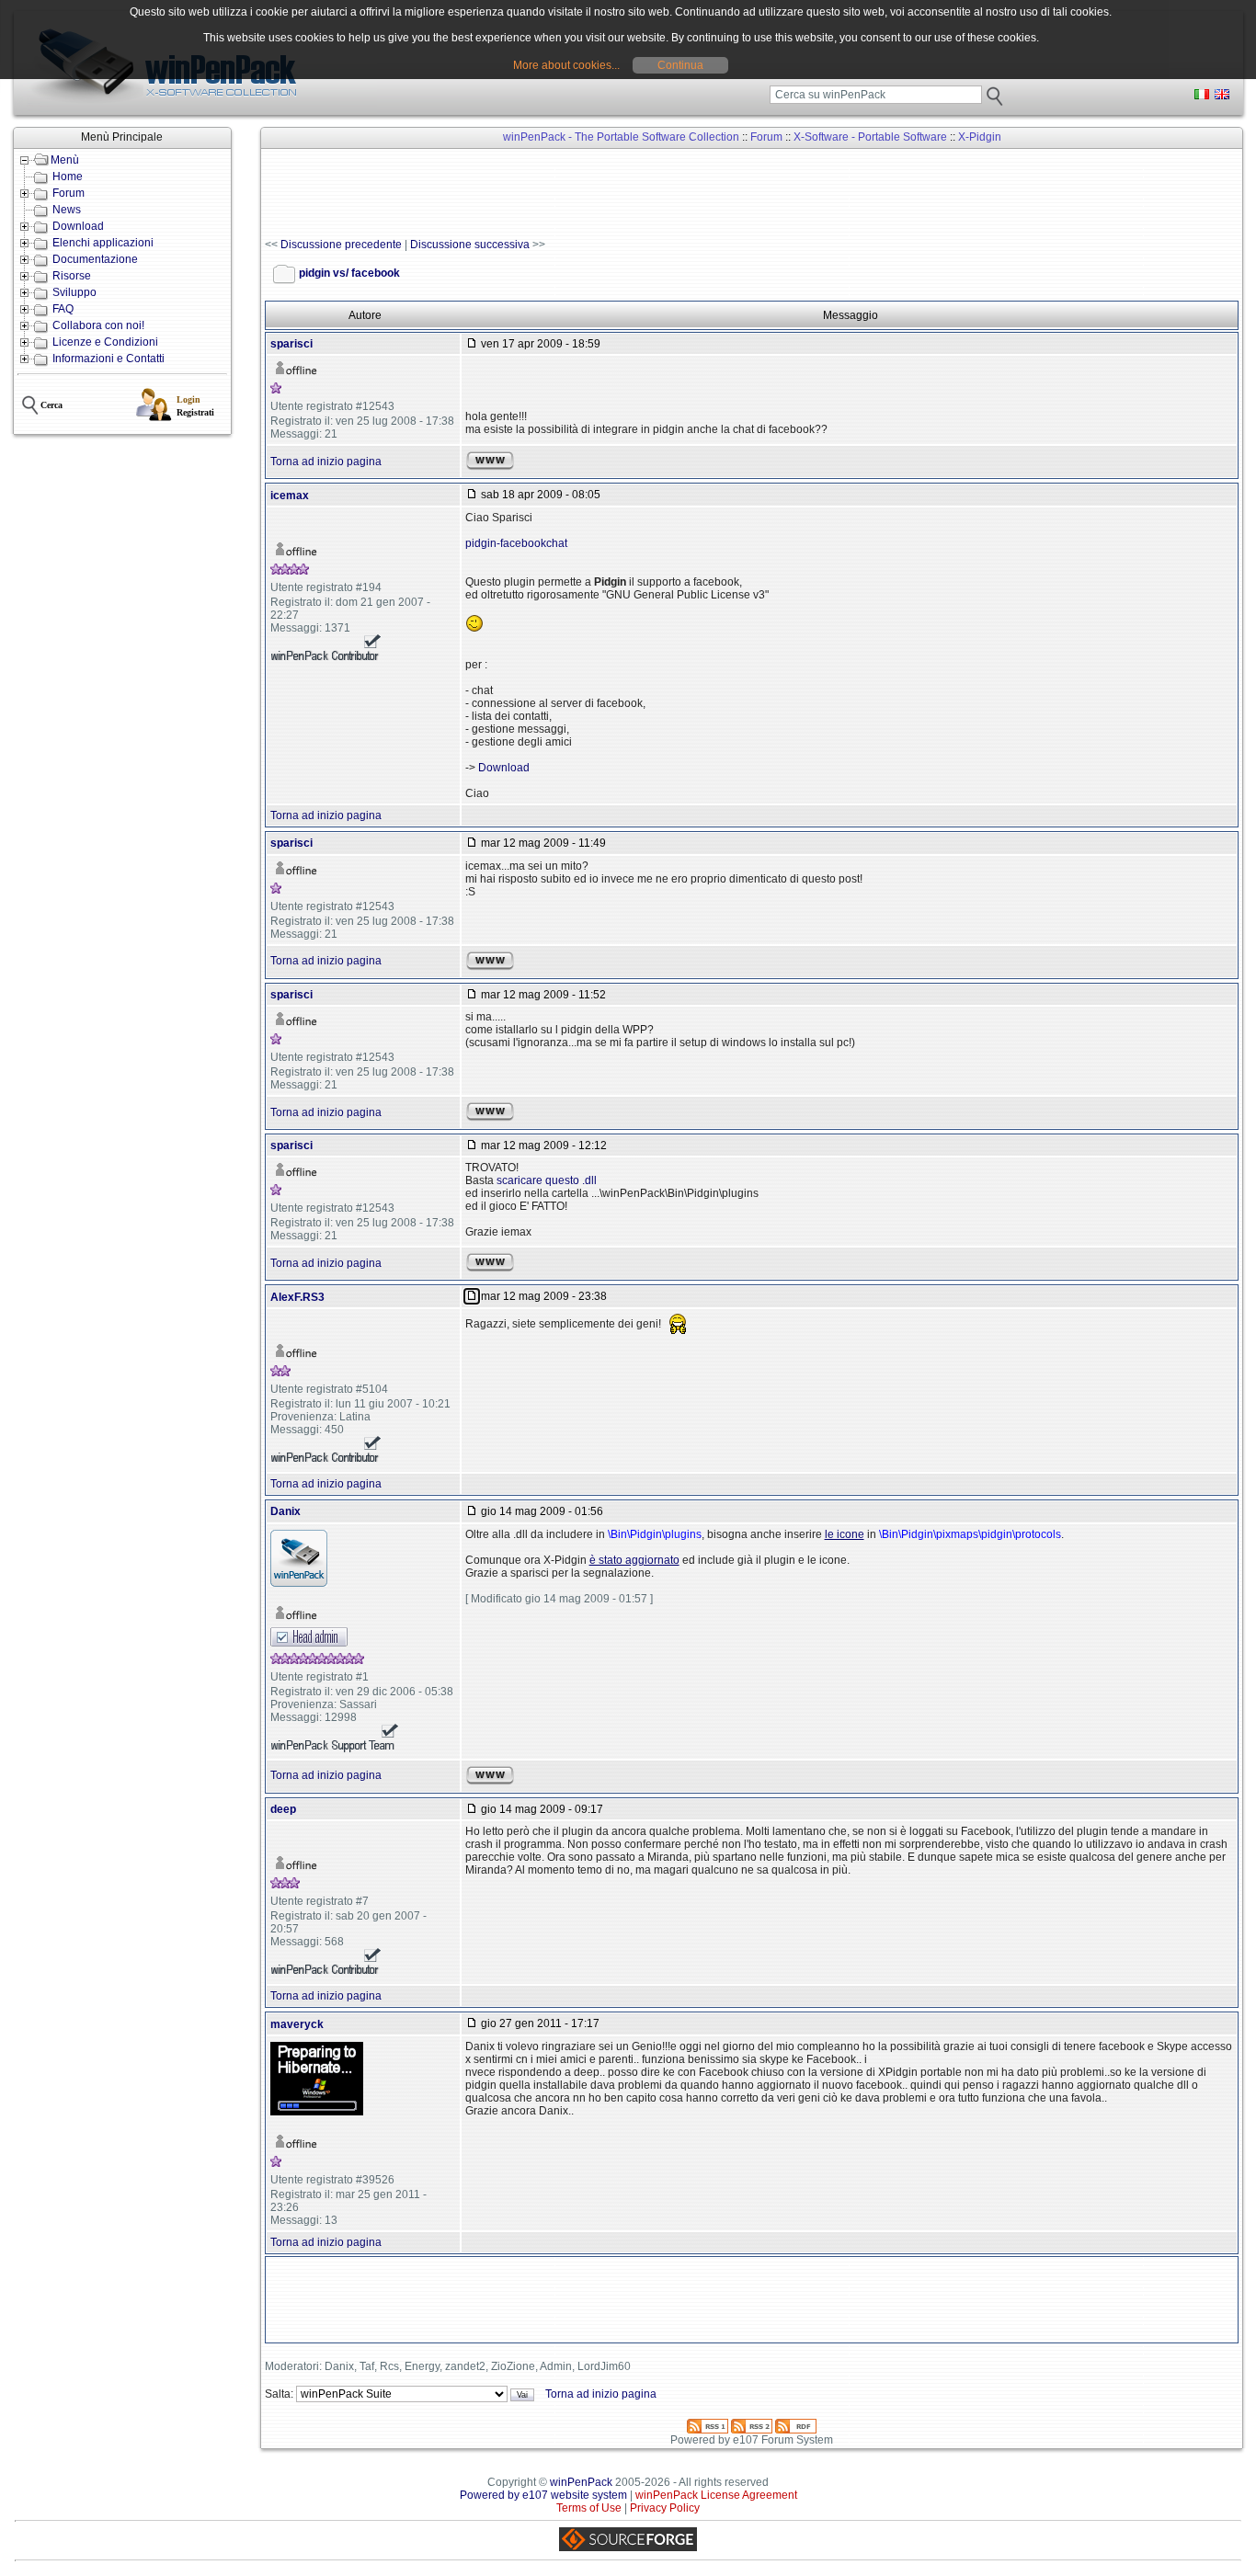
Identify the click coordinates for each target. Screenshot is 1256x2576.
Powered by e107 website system (543, 2495)
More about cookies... (566, 65)
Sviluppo (74, 292)
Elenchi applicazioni (103, 243)
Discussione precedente (341, 245)
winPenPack (581, 2482)
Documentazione (95, 259)
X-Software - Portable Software (870, 137)
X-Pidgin (980, 137)
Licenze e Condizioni (105, 342)
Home (68, 177)
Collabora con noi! (98, 325)
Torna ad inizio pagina (326, 462)
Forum (69, 193)
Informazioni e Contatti (108, 359)
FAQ (63, 309)
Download (78, 226)
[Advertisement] (599, 194)
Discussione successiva (470, 245)
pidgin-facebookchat (516, 543)
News (67, 210)
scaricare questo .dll (547, 1180)
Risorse (72, 276)
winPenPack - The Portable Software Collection (621, 137)
